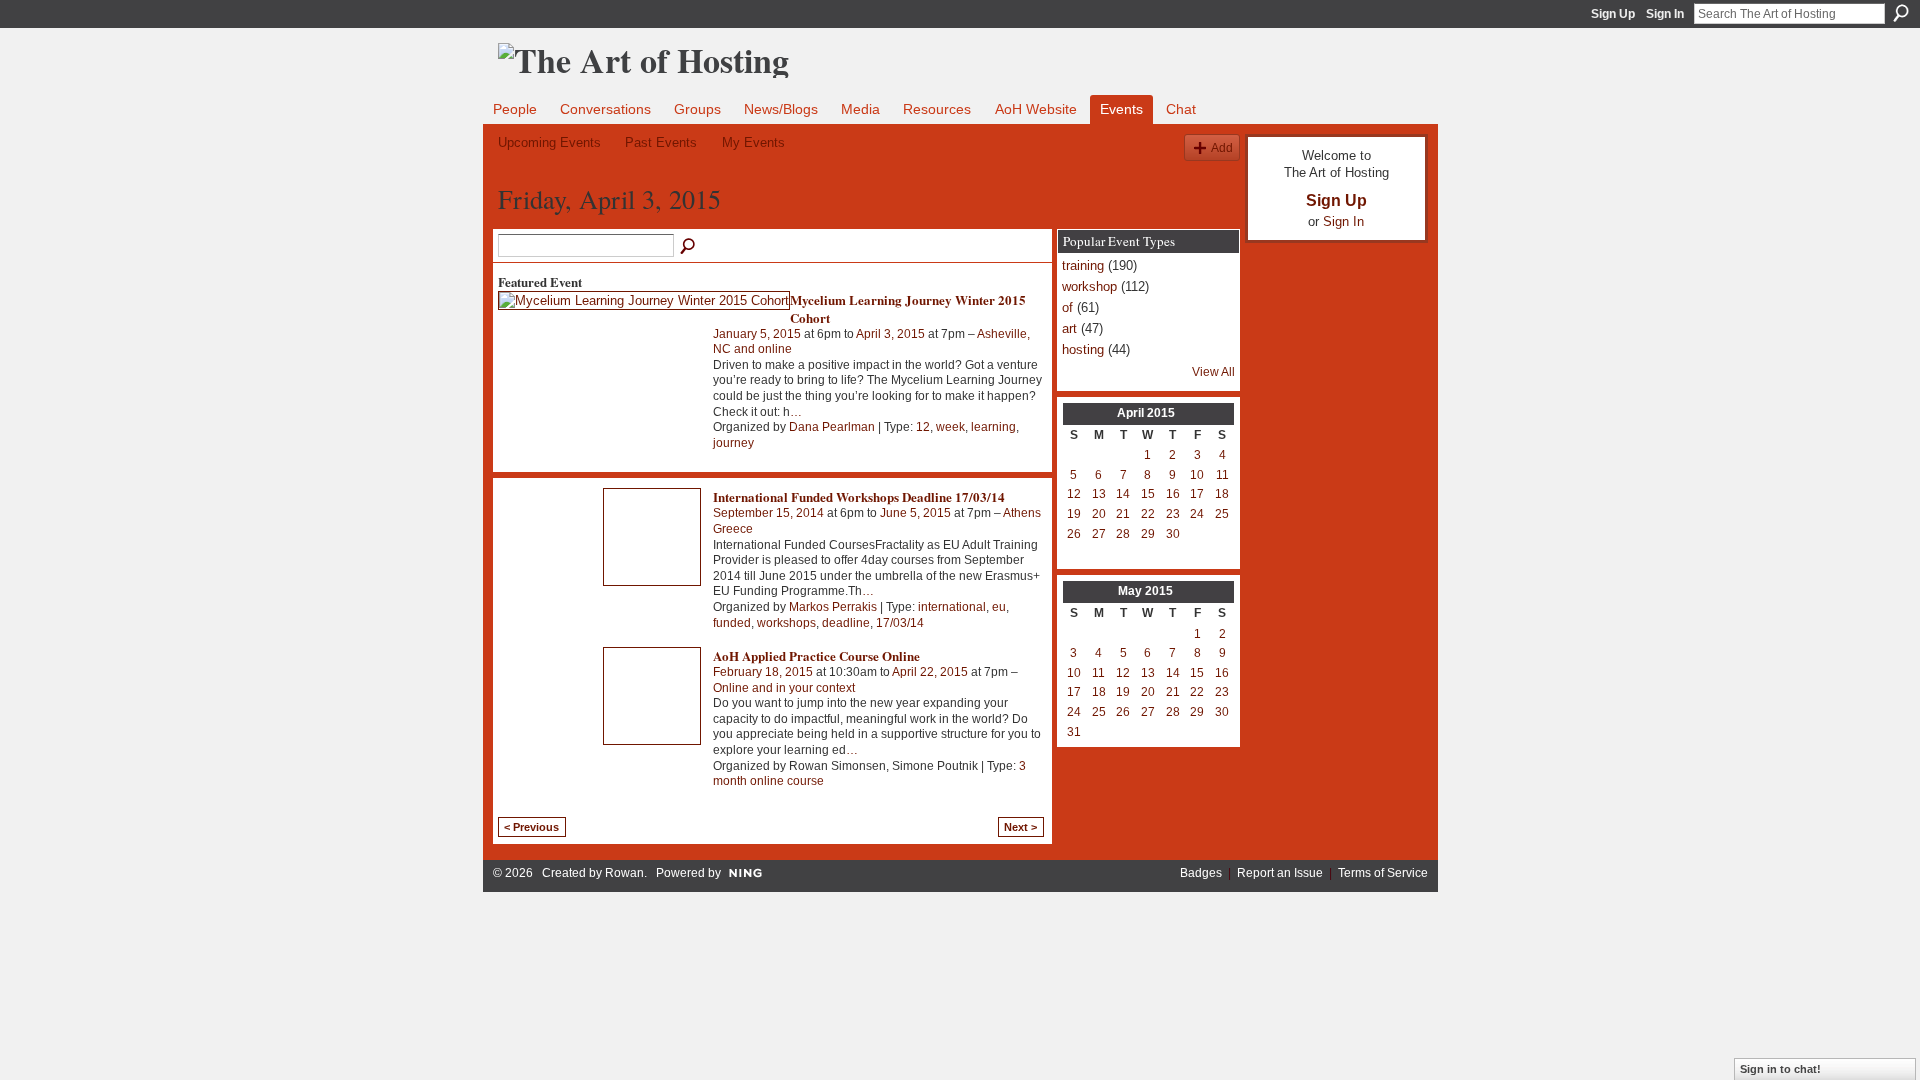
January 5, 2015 (757, 334)
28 (1123, 534)
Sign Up (1613, 14)
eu (999, 607)
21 (1123, 514)
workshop (1089, 286)
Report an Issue (1280, 873)
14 (1123, 494)
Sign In (1665, 14)
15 (1148, 494)
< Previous (531, 827)
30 (1173, 534)
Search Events (689, 247)
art (1069, 328)
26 (1074, 534)
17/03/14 (900, 623)
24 (1197, 514)
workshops (786, 623)
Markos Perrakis (833, 607)
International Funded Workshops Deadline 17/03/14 (859, 496)
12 (923, 427)
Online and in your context (784, 688)
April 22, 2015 (930, 672)
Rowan (624, 873)
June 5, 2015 (915, 513)
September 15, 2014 (768, 513)
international (952, 607)
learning (993, 427)
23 (1173, 514)
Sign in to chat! (1780, 1069)
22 (1148, 514)
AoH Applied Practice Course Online (816, 655)
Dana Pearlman (832, 427)
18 (1222, 494)
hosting (1083, 349)
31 (1074, 732)
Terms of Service (1383, 873)
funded (732, 623)
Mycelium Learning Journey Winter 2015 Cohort (908, 308)
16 (1173, 494)
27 (1099, 534)
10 (1197, 475)
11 (1222, 475)
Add (1222, 147)
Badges (1201, 873)
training (1083, 265)
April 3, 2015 (890, 334)
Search (1901, 13)
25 (1222, 514)
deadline (846, 623)
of (1067, 307)
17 (1197, 494)
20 (1099, 514)
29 (1148, 534)
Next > (1020, 827)
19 (1074, 514)
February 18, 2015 (763, 672)
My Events (753, 142)
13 (1099, 494)
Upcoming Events (549, 142)
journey (733, 443)
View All (1213, 372)
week (950, 427)
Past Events (661, 142)
